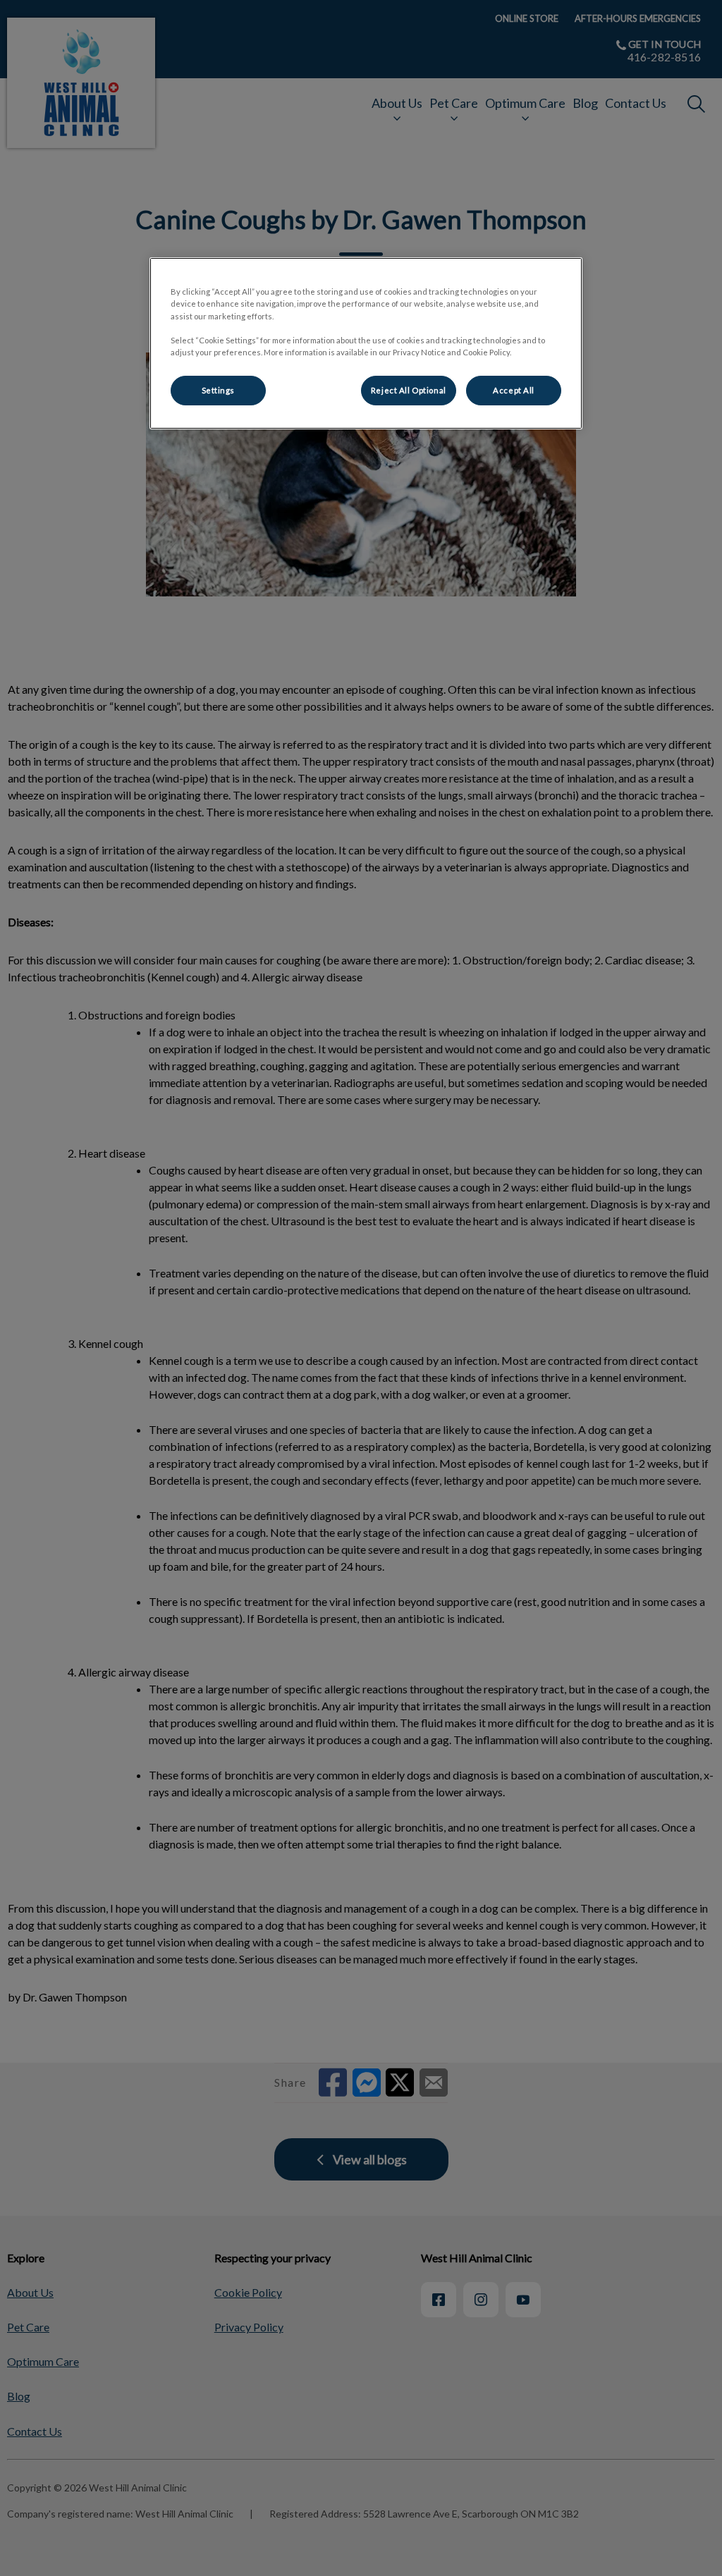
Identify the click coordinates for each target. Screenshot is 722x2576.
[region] (366, 343)
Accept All (514, 390)
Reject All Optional (409, 390)
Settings (219, 390)
